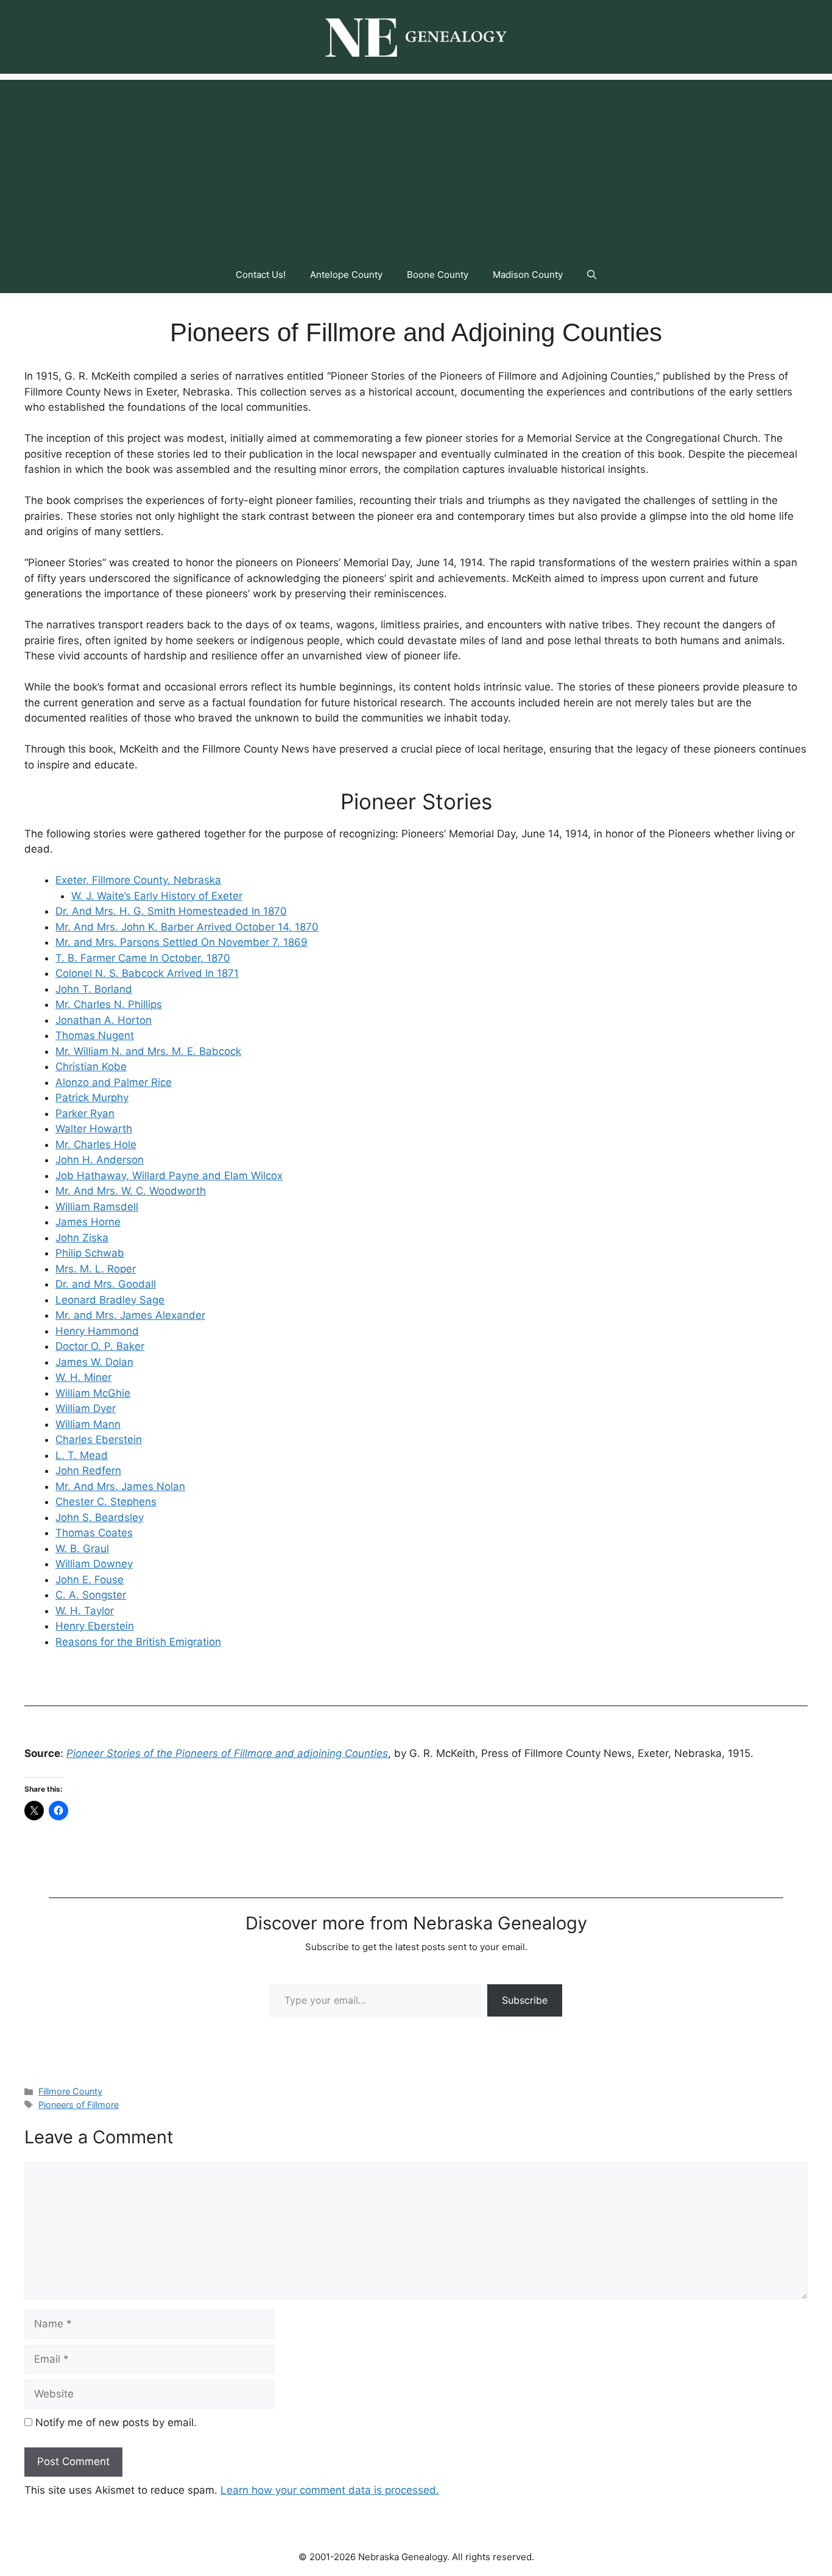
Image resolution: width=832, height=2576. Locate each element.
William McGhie (93, 1393)
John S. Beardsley (100, 1517)
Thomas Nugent (95, 1035)
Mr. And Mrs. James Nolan (120, 1486)
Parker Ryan (85, 1113)
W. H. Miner (83, 1377)
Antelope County (346, 275)
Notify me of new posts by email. (116, 2422)
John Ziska (82, 1238)
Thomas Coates (94, 1533)
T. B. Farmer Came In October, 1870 (143, 958)
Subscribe (525, 2000)
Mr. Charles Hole (96, 1144)
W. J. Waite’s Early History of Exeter (157, 896)
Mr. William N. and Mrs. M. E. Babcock (148, 1051)
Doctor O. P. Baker (100, 1346)
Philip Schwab (90, 1253)
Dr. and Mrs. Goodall (106, 1284)
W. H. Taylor (85, 1611)
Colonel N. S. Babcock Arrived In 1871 (147, 973)
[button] (592, 275)
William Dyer (86, 1408)
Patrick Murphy (92, 1098)
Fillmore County (70, 2091)
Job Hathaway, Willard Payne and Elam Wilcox (169, 1176)
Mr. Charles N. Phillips (109, 1004)
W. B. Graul (82, 1549)
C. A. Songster (91, 1595)
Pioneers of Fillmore (79, 2105)
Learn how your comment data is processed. (330, 2490)
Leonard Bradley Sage (110, 1300)
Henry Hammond (97, 1331)
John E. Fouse (90, 1580)
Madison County (528, 275)
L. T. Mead (82, 1455)
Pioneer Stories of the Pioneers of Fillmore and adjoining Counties (227, 1753)
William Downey (94, 1564)
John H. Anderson (100, 1160)
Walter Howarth (94, 1129)
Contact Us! (261, 275)
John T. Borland (94, 989)
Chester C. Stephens (106, 1502)
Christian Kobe (91, 1066)
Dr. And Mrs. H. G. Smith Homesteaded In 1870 (171, 911)
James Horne (88, 1222)
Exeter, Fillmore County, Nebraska (138, 880)
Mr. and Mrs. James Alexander (130, 1315)
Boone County (438, 275)
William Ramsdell (97, 1207)
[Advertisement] (416, 165)
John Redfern (88, 1471)
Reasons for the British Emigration (138, 1642)
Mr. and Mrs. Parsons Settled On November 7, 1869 (182, 942)
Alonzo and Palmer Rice (114, 1082)
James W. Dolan (94, 1362)
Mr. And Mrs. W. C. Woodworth (131, 1191)
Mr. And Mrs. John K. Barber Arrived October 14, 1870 (187, 927)
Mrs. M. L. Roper (96, 1269)
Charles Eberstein (99, 1439)
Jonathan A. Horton (104, 1020)
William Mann (88, 1424)
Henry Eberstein (95, 1626)
